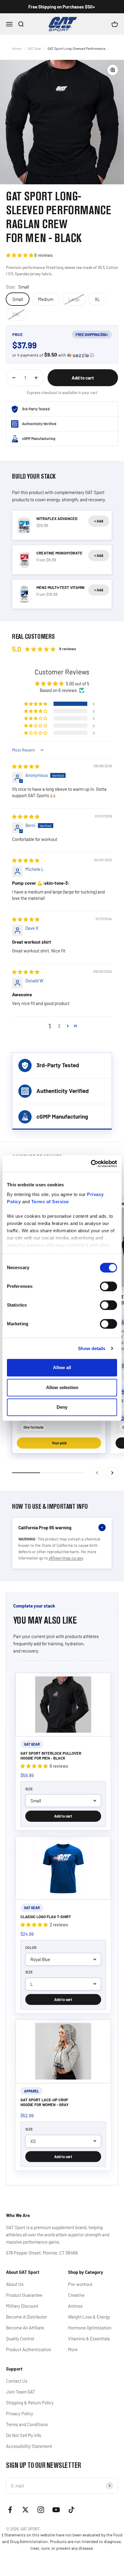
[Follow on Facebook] (10, 2510)
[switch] (108, 1286)
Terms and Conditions (27, 2424)
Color (31, 1947)
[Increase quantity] (36, 378)
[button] (20, 255)
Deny (62, 1407)
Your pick (59, 1443)
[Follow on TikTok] (71, 2510)
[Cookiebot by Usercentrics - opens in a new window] (91, 1164)
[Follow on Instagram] (41, 2510)
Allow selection (62, 1387)
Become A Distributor (26, 2317)
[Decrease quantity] (14, 378)
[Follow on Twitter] (25, 2510)
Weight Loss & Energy (89, 2317)
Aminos (75, 2306)
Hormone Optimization (90, 2328)
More (73, 2349)
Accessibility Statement (29, 2446)
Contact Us (17, 2381)
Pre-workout (80, 2284)
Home (17, 48)
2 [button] (59, 1026)
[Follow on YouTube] (56, 2510)
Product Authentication (29, 2349)
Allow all (62, 1367)
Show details (92, 1348)
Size (29, 1789)
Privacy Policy (20, 2413)
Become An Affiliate (25, 2328)
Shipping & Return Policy (30, 2403)
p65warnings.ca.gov (66, 1558)
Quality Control (20, 2338)
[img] (26, 766)
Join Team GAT (21, 2392)
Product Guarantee (24, 2295)
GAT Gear (34, 48)
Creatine (76, 2295)
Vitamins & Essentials (89, 2338)
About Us (15, 2284)
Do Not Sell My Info (24, 2435)
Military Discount (22, 2306)
